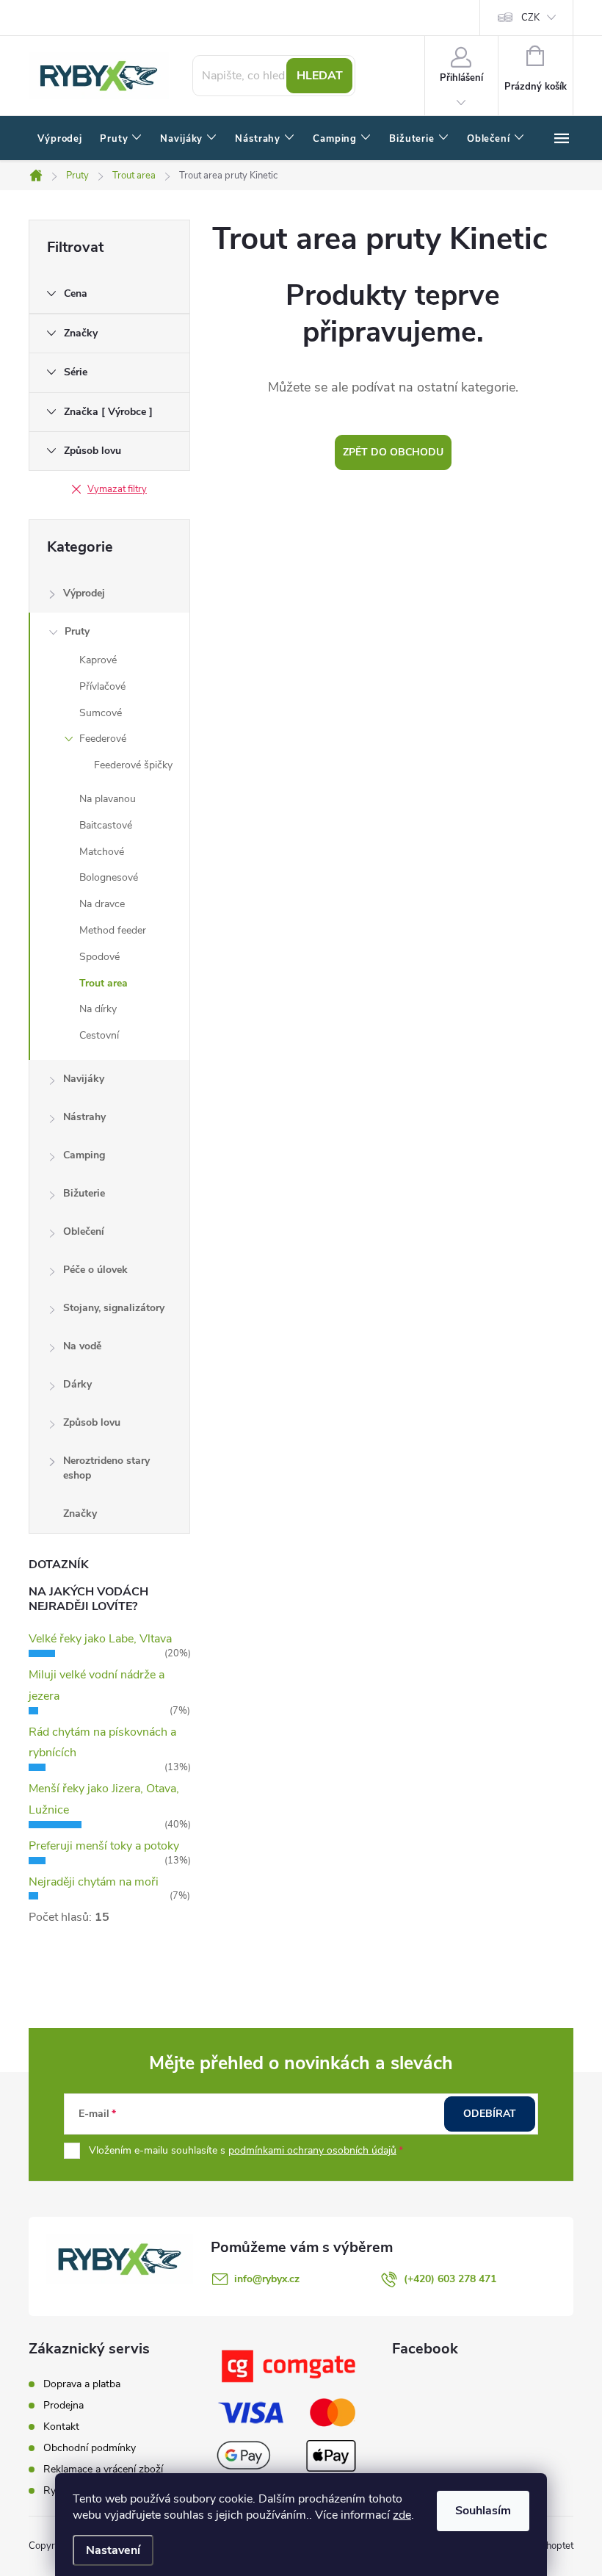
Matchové (102, 852)
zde (402, 2515)
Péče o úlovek (95, 1270)
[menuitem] (60, 139)
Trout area (104, 983)
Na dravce (102, 904)
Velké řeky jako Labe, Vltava (100, 1639)
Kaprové (98, 660)
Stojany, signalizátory (114, 1308)
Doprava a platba (82, 2384)
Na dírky (98, 1009)
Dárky (77, 1384)
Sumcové (101, 713)
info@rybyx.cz (267, 2279)
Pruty (77, 631)
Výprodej (84, 593)
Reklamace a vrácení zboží (103, 2469)
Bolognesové (109, 877)
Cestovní (99, 1035)
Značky (80, 1514)
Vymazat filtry (117, 489)
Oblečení (84, 1231)
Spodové (99, 957)
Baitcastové (106, 825)
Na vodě (82, 1346)
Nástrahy (84, 1117)
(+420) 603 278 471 (450, 2279)
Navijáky (84, 1079)
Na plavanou (108, 799)
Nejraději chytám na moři (94, 1882)
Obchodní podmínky (90, 2448)
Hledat (320, 76)
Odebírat (490, 2114)
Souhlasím (483, 2511)
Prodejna (64, 2405)
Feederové (103, 739)
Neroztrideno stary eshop (106, 1468)
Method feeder (113, 930)
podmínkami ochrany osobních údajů (312, 2150)
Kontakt (61, 2427)
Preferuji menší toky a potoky (104, 1846)
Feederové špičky (133, 765)
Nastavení (113, 2550)
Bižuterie (84, 1193)
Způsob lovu (92, 1422)
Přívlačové (102, 686)
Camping (84, 1155)
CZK (530, 18)
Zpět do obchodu (393, 452)
